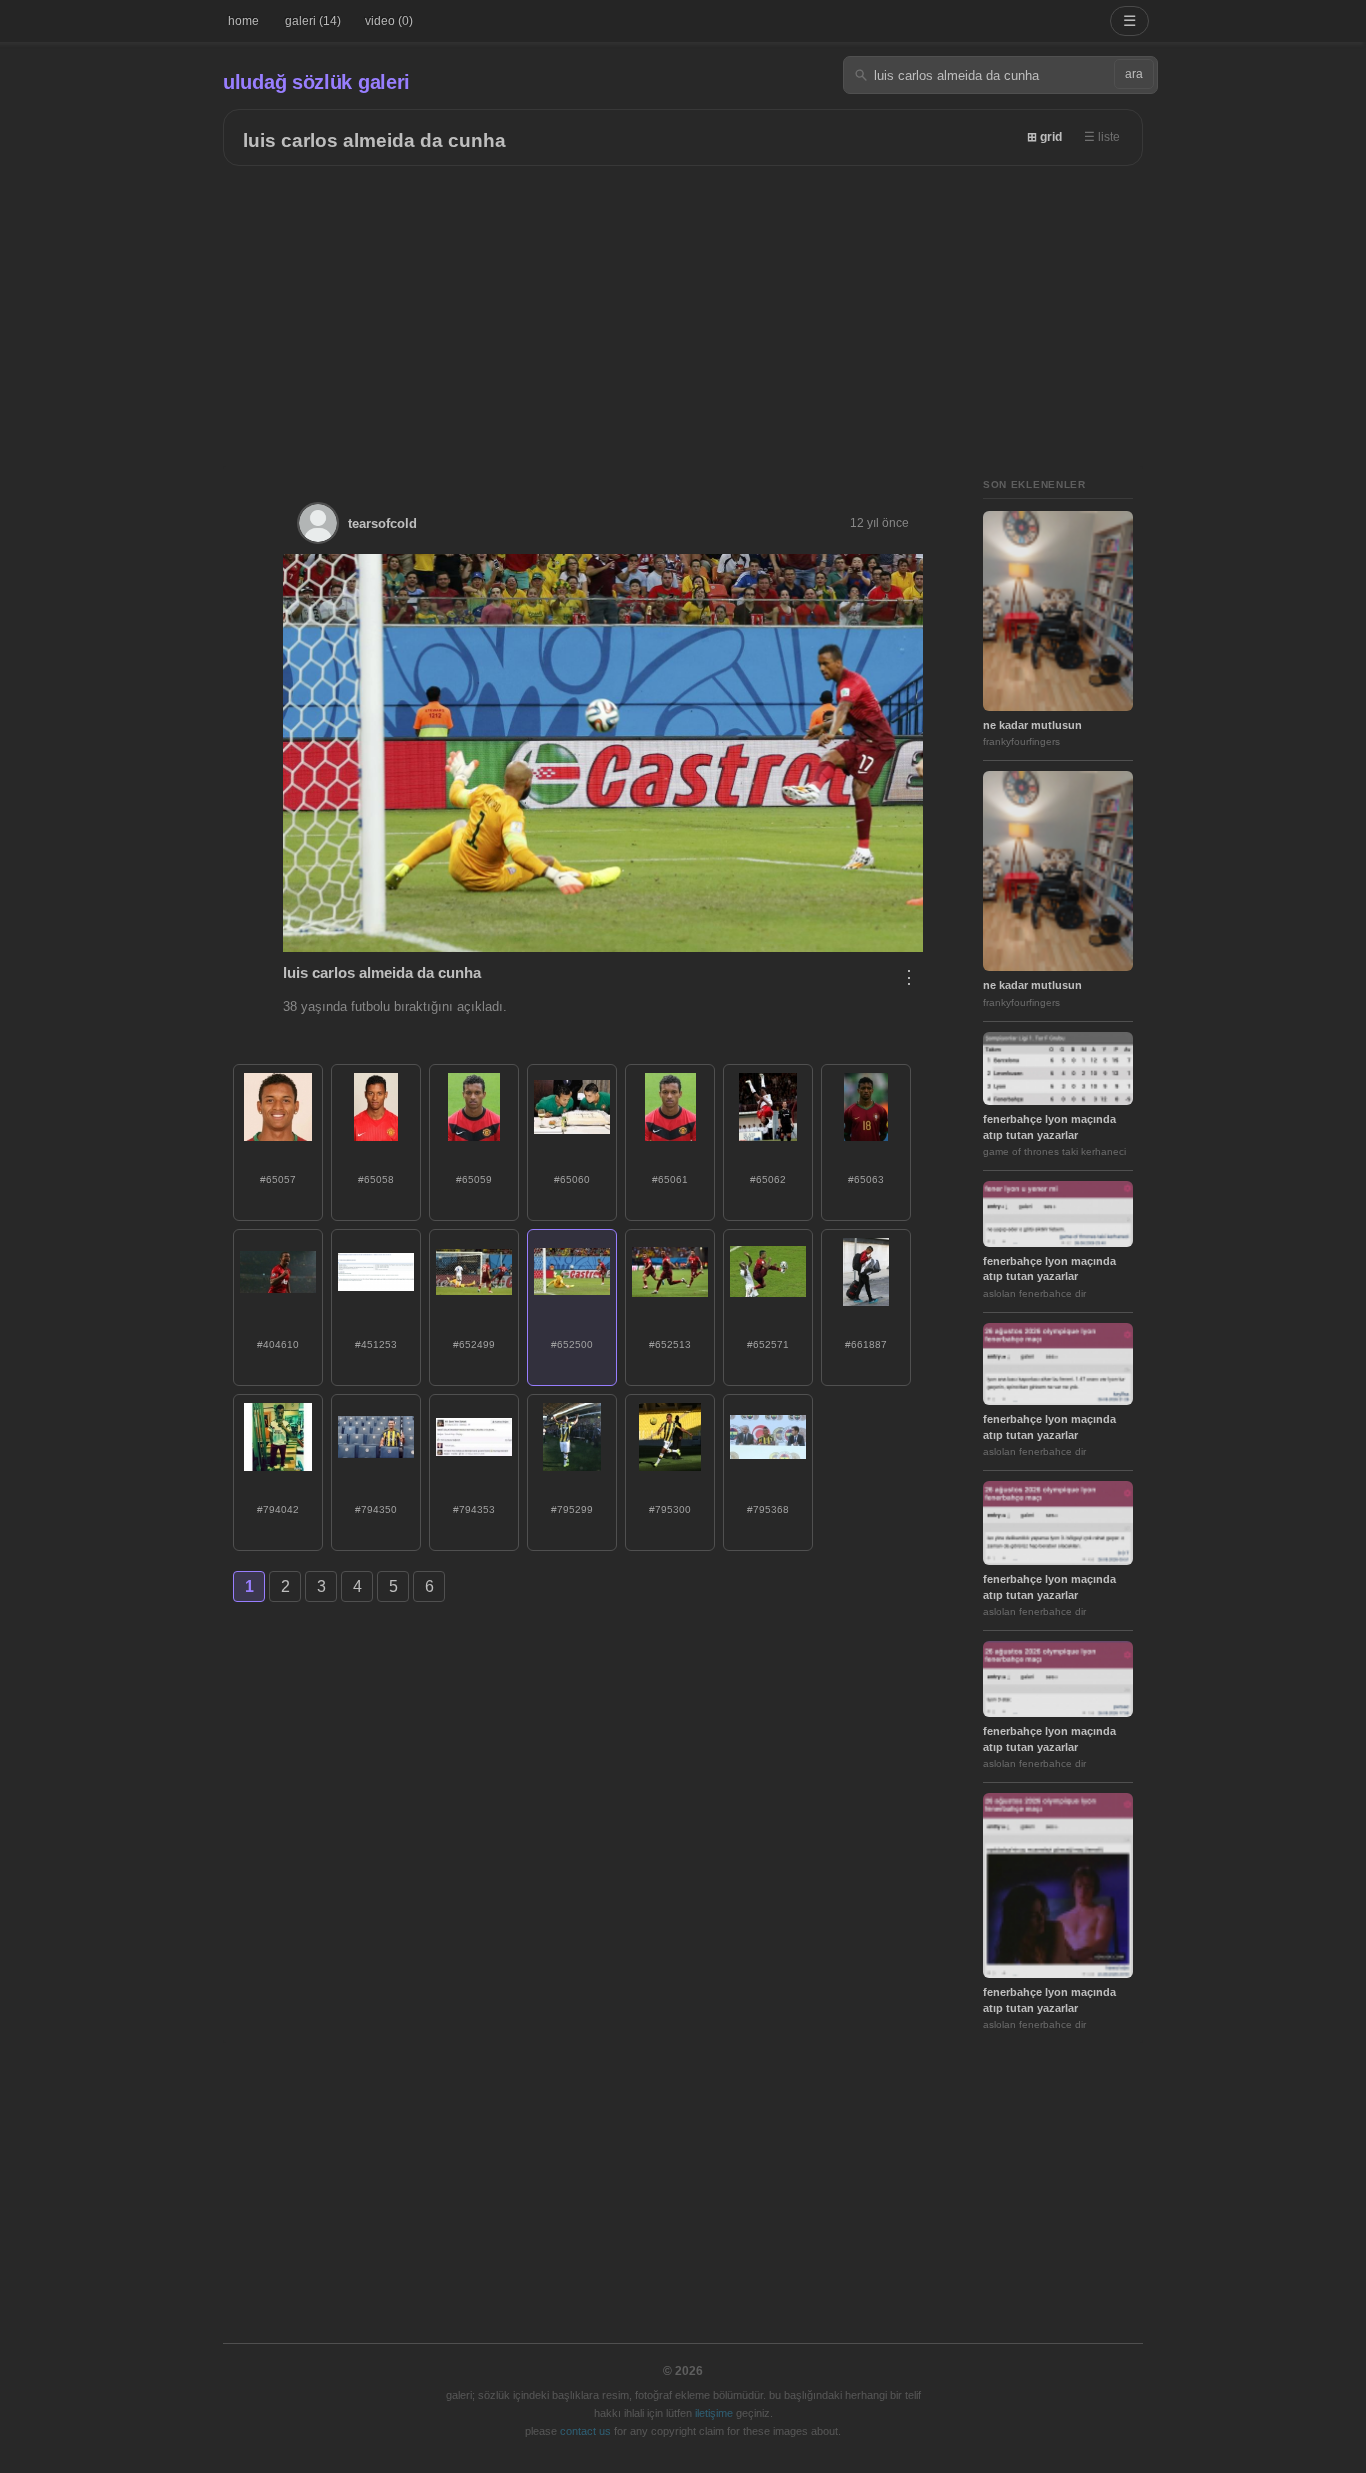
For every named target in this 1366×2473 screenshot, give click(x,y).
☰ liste (1102, 137)
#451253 (376, 1344)
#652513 (670, 1344)
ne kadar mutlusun (1032, 725)
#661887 (866, 1344)
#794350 (376, 1509)
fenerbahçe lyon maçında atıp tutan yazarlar (1049, 1126)
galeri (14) (313, 21)
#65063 (866, 1179)
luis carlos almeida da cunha (374, 140)
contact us (585, 2431)
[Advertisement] (683, 316)
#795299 (572, 1509)
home (243, 21)
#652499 (474, 1344)
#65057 (278, 1179)
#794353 (474, 1509)
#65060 (572, 1179)
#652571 (768, 1344)
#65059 (474, 1179)
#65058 (376, 1179)
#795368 (768, 1509)
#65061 (670, 1179)
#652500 (572, 1344)
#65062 (768, 1179)
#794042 (278, 1509)
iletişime (714, 2413)
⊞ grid (1044, 137)
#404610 (278, 1344)
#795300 (670, 1509)
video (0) (389, 21)
